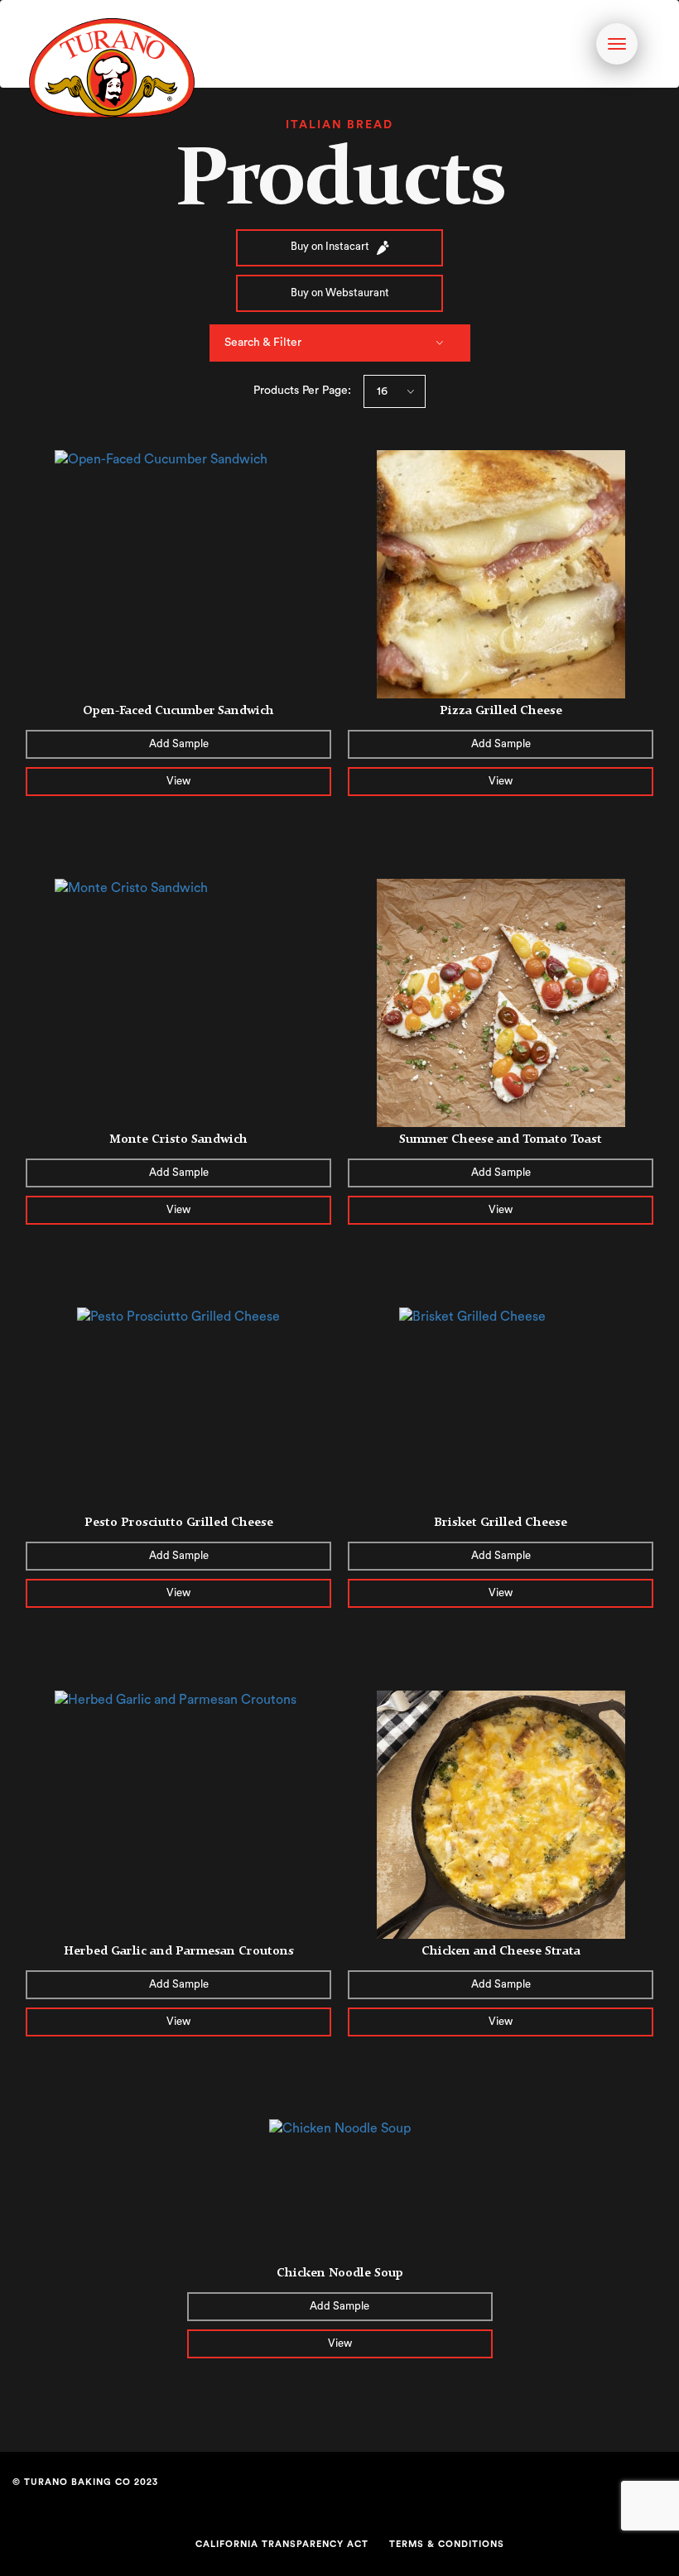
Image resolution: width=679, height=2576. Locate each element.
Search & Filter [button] (263, 343)
